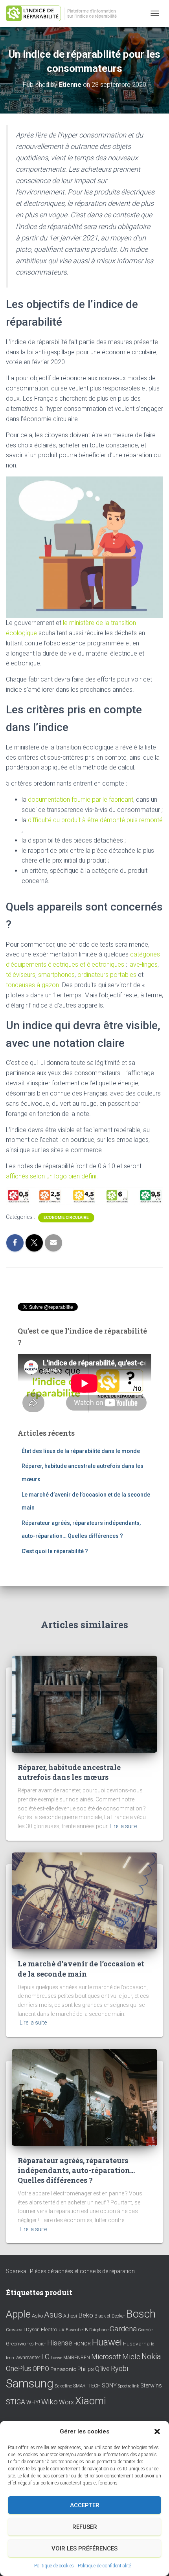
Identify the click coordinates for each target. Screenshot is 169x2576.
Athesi (70, 2316)
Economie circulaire (66, 1217)
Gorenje (145, 2330)
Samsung (30, 2384)
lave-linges (143, 965)
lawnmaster (28, 2357)
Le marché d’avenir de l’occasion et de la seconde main (81, 1969)
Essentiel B (77, 2330)
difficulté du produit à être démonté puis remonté (95, 820)
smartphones (56, 975)
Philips (86, 2369)
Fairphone (99, 2330)
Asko (37, 2316)
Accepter (85, 2505)
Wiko (50, 2402)
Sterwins (151, 2386)
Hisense (60, 2343)
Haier (40, 2344)
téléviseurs (21, 975)
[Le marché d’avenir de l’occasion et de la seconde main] (84, 1900)
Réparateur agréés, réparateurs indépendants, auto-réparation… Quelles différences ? (76, 2170)
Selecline (63, 2386)
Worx (66, 2402)
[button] (157, 2431)
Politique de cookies (54, 2566)
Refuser (85, 2527)
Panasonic (63, 2369)
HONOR (82, 2344)
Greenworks (20, 2343)
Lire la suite (123, 1826)
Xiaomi (91, 2401)
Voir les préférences (84, 2549)
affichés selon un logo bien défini (51, 1176)
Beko (86, 2315)
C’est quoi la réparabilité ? (55, 1551)
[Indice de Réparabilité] (67, 14)
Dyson (33, 2330)
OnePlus (19, 2368)
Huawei (107, 2342)
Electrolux (53, 2329)
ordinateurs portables (107, 975)
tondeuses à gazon (32, 985)
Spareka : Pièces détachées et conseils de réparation (70, 2271)
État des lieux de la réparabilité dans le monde (81, 1451)
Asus (53, 2315)
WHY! (33, 2402)
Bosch (141, 2314)
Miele (131, 2357)
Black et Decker (110, 2316)
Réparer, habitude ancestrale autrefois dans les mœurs (69, 1772)
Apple (18, 2314)
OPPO (41, 2369)
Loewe (56, 2358)
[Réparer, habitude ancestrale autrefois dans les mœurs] (84, 1704)
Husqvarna (136, 2343)
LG (45, 2357)
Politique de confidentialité (104, 2566)
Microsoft (106, 2357)
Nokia (151, 2356)
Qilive (102, 2369)
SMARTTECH (87, 2386)
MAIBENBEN (77, 2358)
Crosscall (15, 2330)
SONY (109, 2386)
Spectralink (129, 2386)
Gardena (123, 2329)
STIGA (16, 2402)
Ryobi (119, 2368)
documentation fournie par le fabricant (81, 800)
